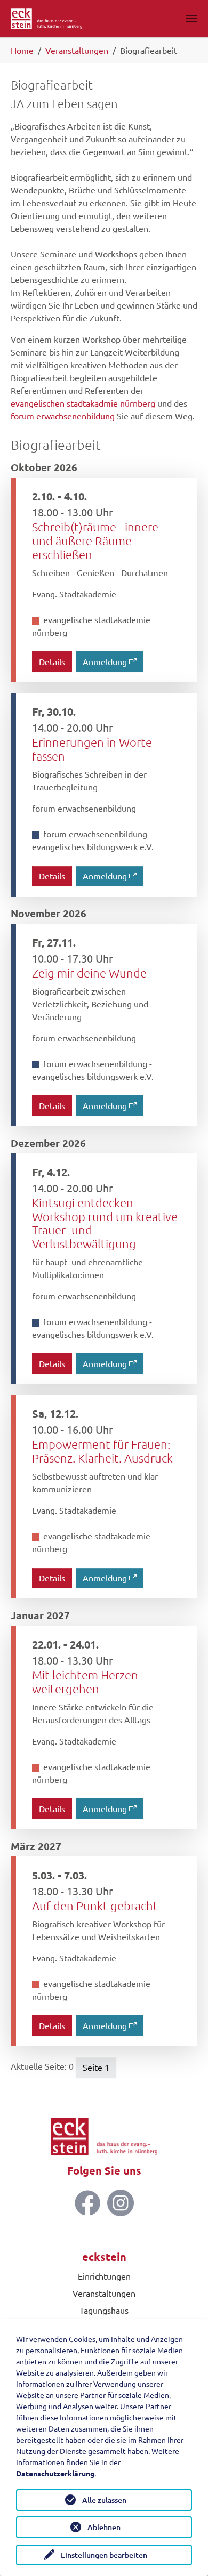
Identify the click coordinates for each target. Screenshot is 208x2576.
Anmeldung (105, 661)
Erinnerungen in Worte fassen (92, 749)
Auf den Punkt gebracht (95, 1905)
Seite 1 (96, 2067)
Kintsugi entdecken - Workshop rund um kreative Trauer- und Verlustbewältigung (105, 1223)
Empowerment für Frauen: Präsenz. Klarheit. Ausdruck (102, 1451)
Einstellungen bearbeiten (104, 2555)
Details (52, 661)
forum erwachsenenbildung (63, 416)
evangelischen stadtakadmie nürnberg (83, 403)
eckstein (104, 2257)
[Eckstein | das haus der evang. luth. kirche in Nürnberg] (46, 19)
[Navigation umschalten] (191, 19)
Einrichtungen (104, 2276)
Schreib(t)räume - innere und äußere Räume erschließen (95, 540)
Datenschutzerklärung (55, 2473)
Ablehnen (104, 2527)
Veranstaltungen (104, 2293)
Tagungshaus (104, 2310)
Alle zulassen (104, 2500)
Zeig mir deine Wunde (89, 973)
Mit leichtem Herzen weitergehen (85, 1682)
